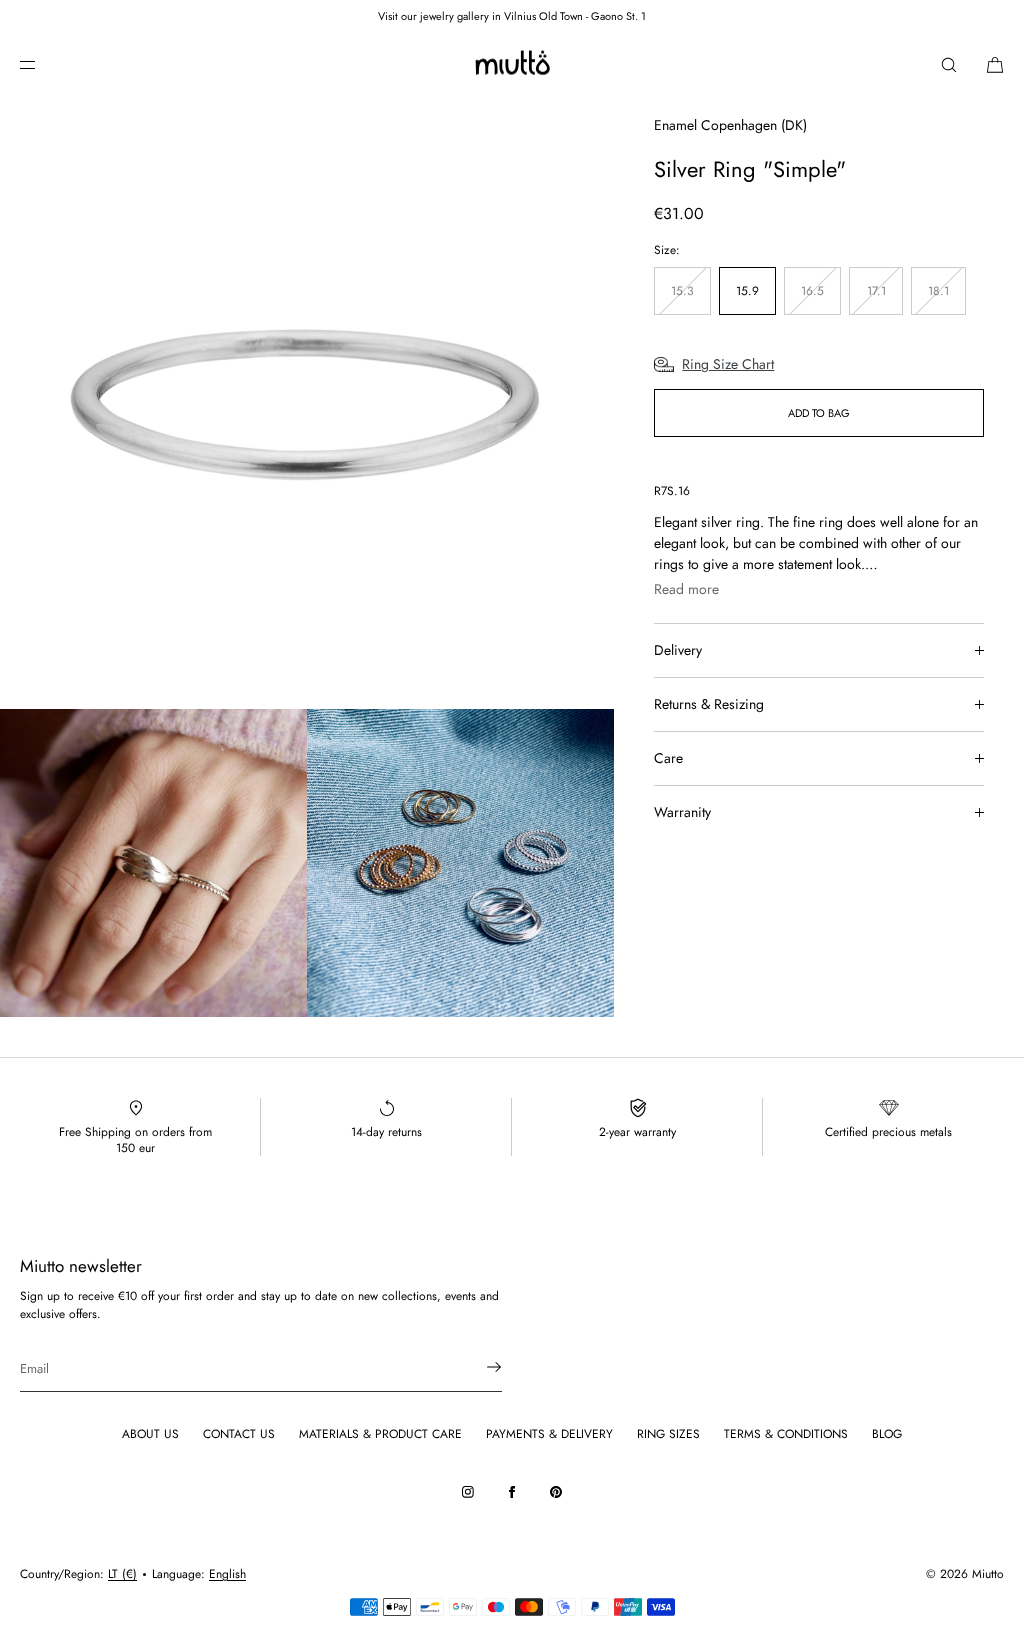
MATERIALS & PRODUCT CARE (380, 1434)
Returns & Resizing (709, 704)
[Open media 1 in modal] (307, 402)
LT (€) (122, 1574)
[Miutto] (511, 65)
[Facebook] (512, 1492)
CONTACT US (239, 1434)
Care (668, 758)
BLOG (887, 1434)
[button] (949, 64)
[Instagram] (468, 1492)
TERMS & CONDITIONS (786, 1434)
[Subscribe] (477, 1367)
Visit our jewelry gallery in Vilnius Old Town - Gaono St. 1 (512, 16)
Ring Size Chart (728, 364)
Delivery (678, 650)
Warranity (682, 812)
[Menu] (44, 64)
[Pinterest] (556, 1492)
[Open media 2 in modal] (153, 862)
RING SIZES (668, 1434)
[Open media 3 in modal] (460, 862)
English (227, 1574)
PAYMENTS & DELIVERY (549, 1434)
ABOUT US (150, 1434)
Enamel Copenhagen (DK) (730, 125)
